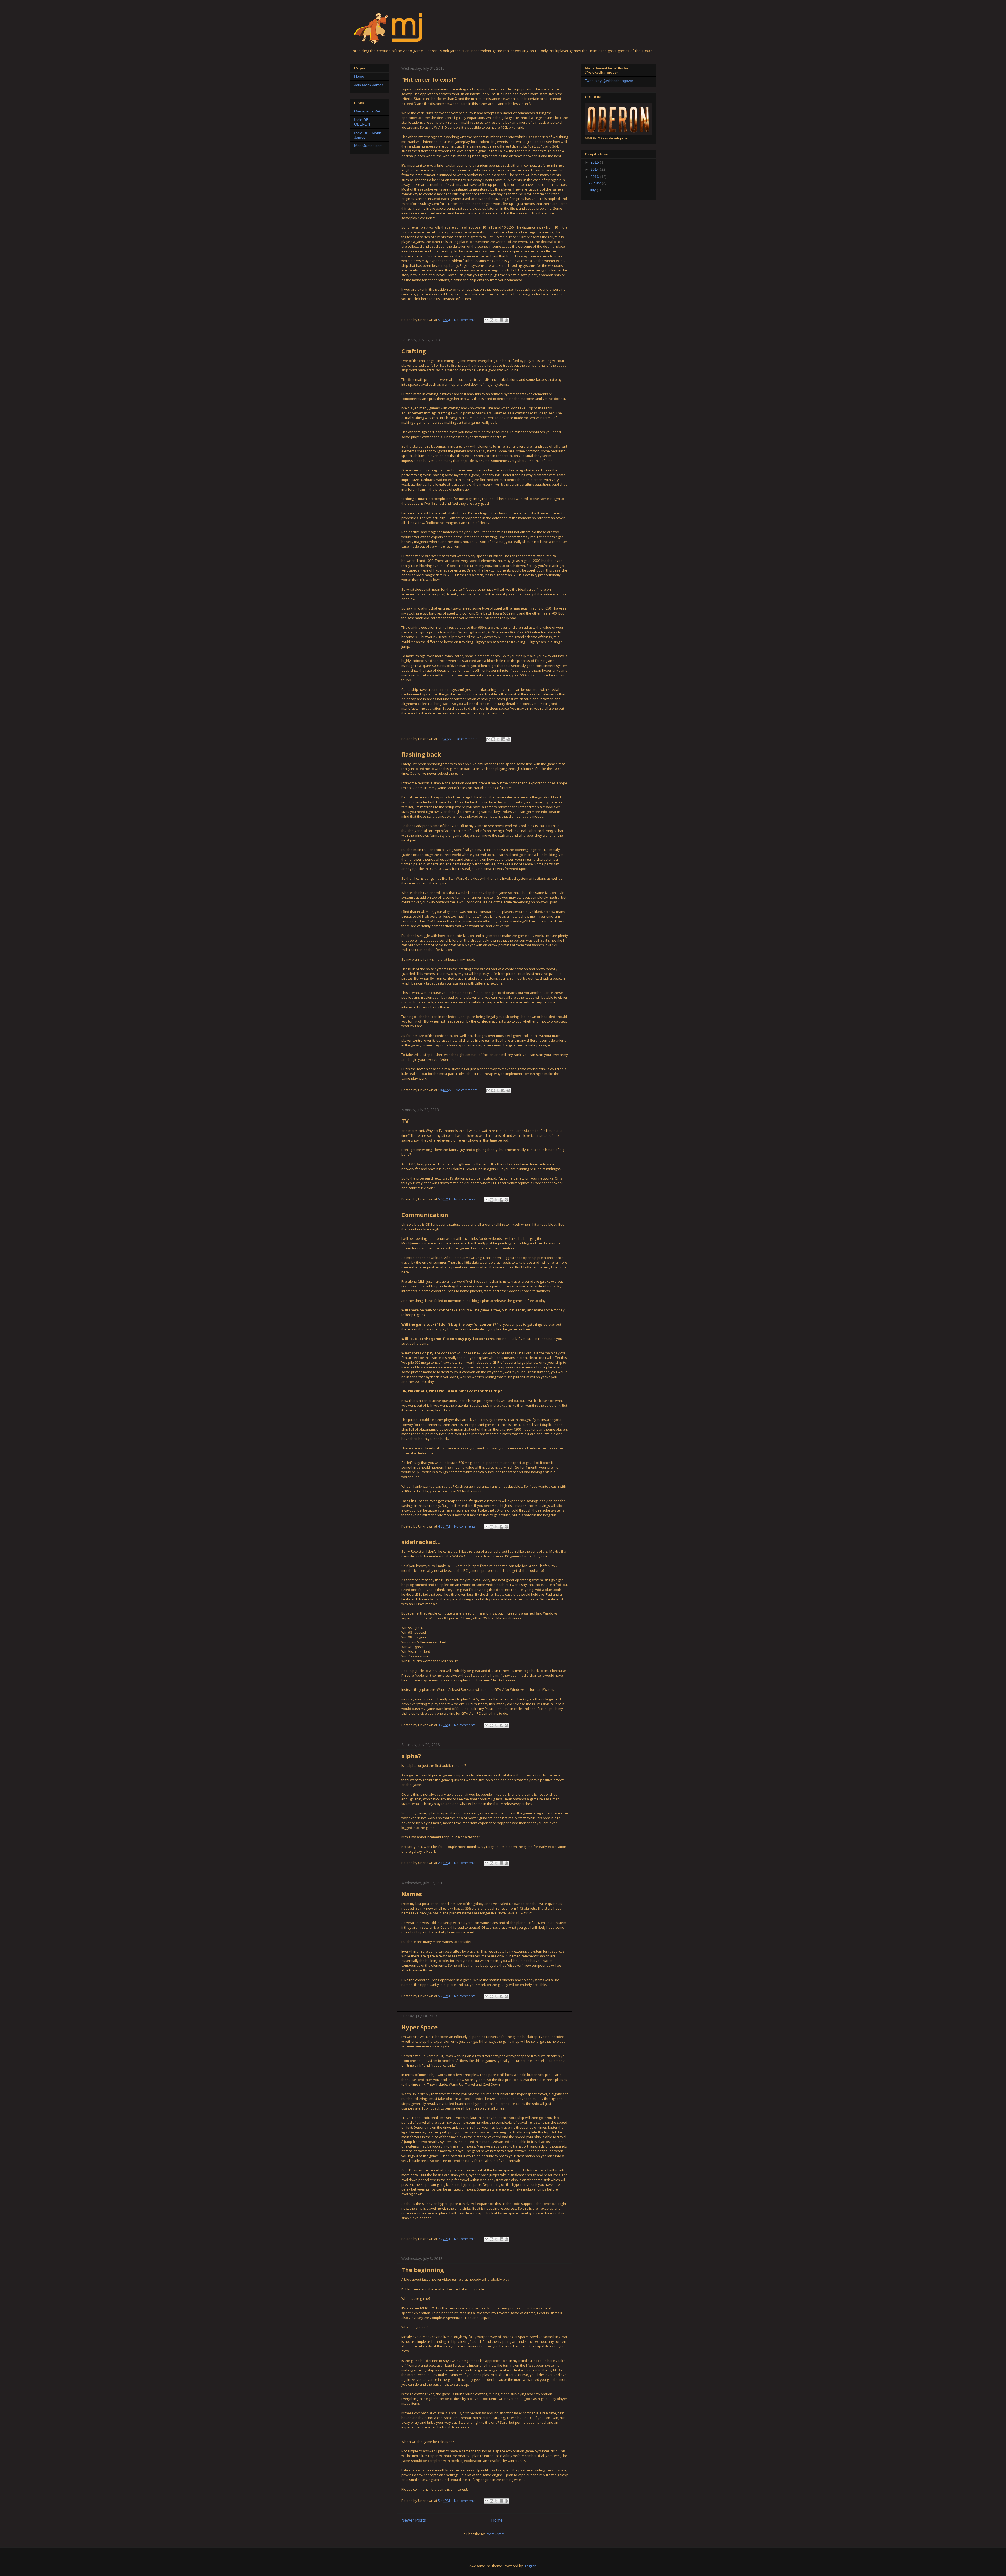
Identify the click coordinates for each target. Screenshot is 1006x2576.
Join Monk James (369, 85)
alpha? (411, 1756)
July (593, 190)
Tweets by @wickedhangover (609, 81)
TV (405, 1121)
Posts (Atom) (496, 2534)
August (595, 183)
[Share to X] (496, 320)
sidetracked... (421, 1542)
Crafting (414, 351)
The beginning (423, 2270)
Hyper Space (419, 2027)
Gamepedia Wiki (368, 111)
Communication (425, 1215)
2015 (595, 162)
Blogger (530, 2566)
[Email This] (486, 320)
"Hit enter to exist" (429, 79)
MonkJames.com (368, 146)
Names (412, 1894)
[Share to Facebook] (501, 320)
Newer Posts (414, 2520)
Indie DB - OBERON (362, 122)
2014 (595, 169)
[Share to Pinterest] (506, 320)
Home (497, 2520)
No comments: (466, 320)
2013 (595, 177)
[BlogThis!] (491, 320)
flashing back (421, 754)
